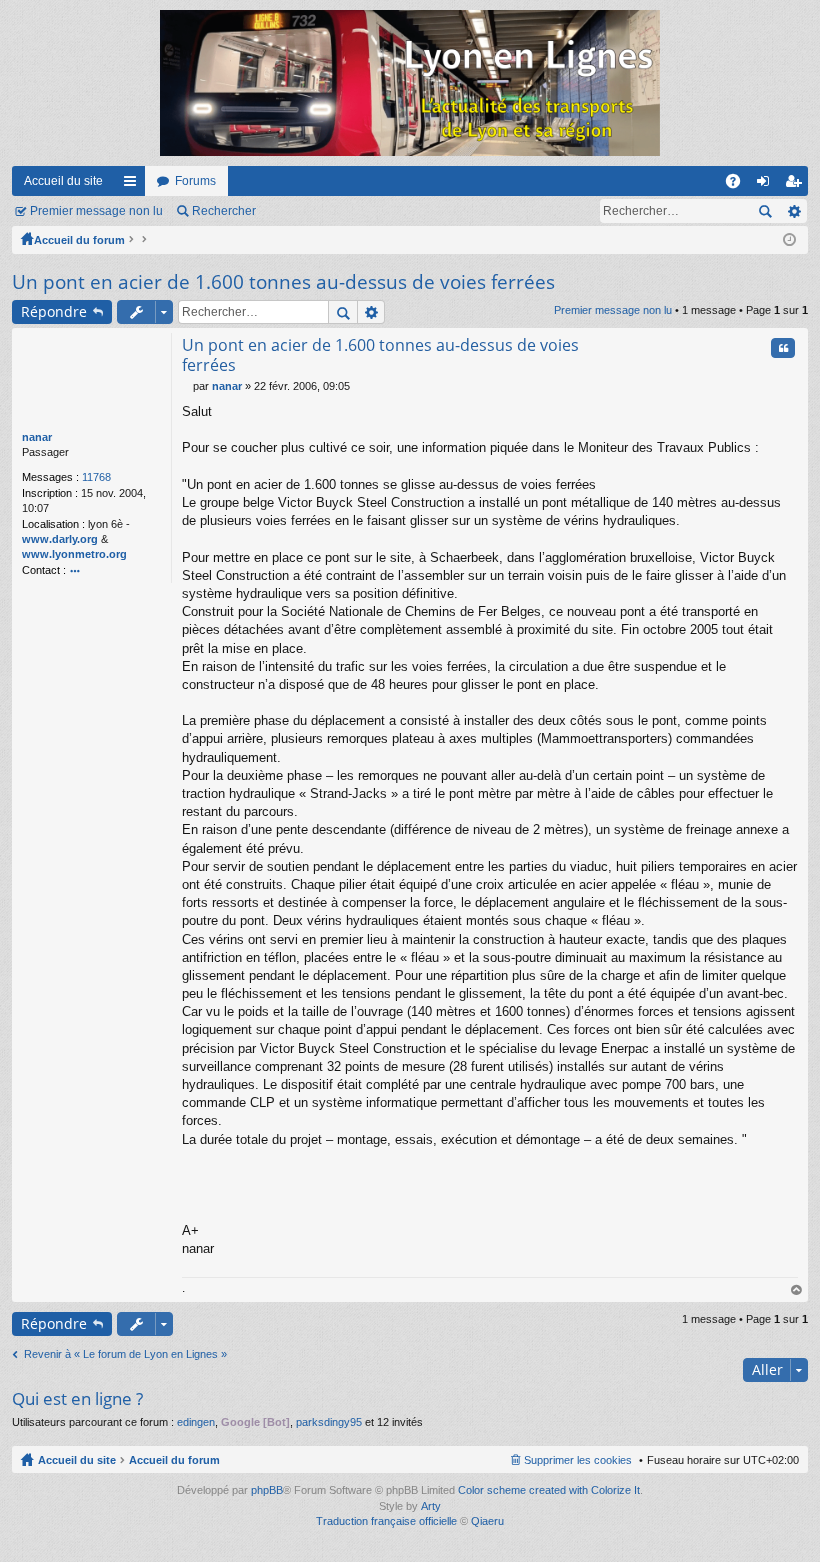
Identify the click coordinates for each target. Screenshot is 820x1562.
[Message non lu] (187, 386)
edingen (196, 1422)
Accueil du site (63, 181)
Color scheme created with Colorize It (549, 1490)
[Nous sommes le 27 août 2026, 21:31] (789, 240)
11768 (96, 477)
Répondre (54, 311)
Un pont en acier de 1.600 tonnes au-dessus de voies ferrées (283, 282)
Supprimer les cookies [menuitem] (578, 1460)
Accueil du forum (79, 240)
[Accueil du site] (410, 83)
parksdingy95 (329, 1422)
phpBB (267, 1490)
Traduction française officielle (386, 1521)
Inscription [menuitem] (797, 185)
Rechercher (224, 211)
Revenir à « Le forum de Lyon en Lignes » (125, 1354)
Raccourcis (134, 185)
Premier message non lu (96, 211)
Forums (195, 181)
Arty (431, 1506)
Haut (797, 1290)
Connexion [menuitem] (767, 185)
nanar (37, 437)
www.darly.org (60, 539)
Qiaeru (487, 1521)
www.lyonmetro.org (74, 554)
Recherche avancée (793, 211)
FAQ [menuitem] (739, 185)
